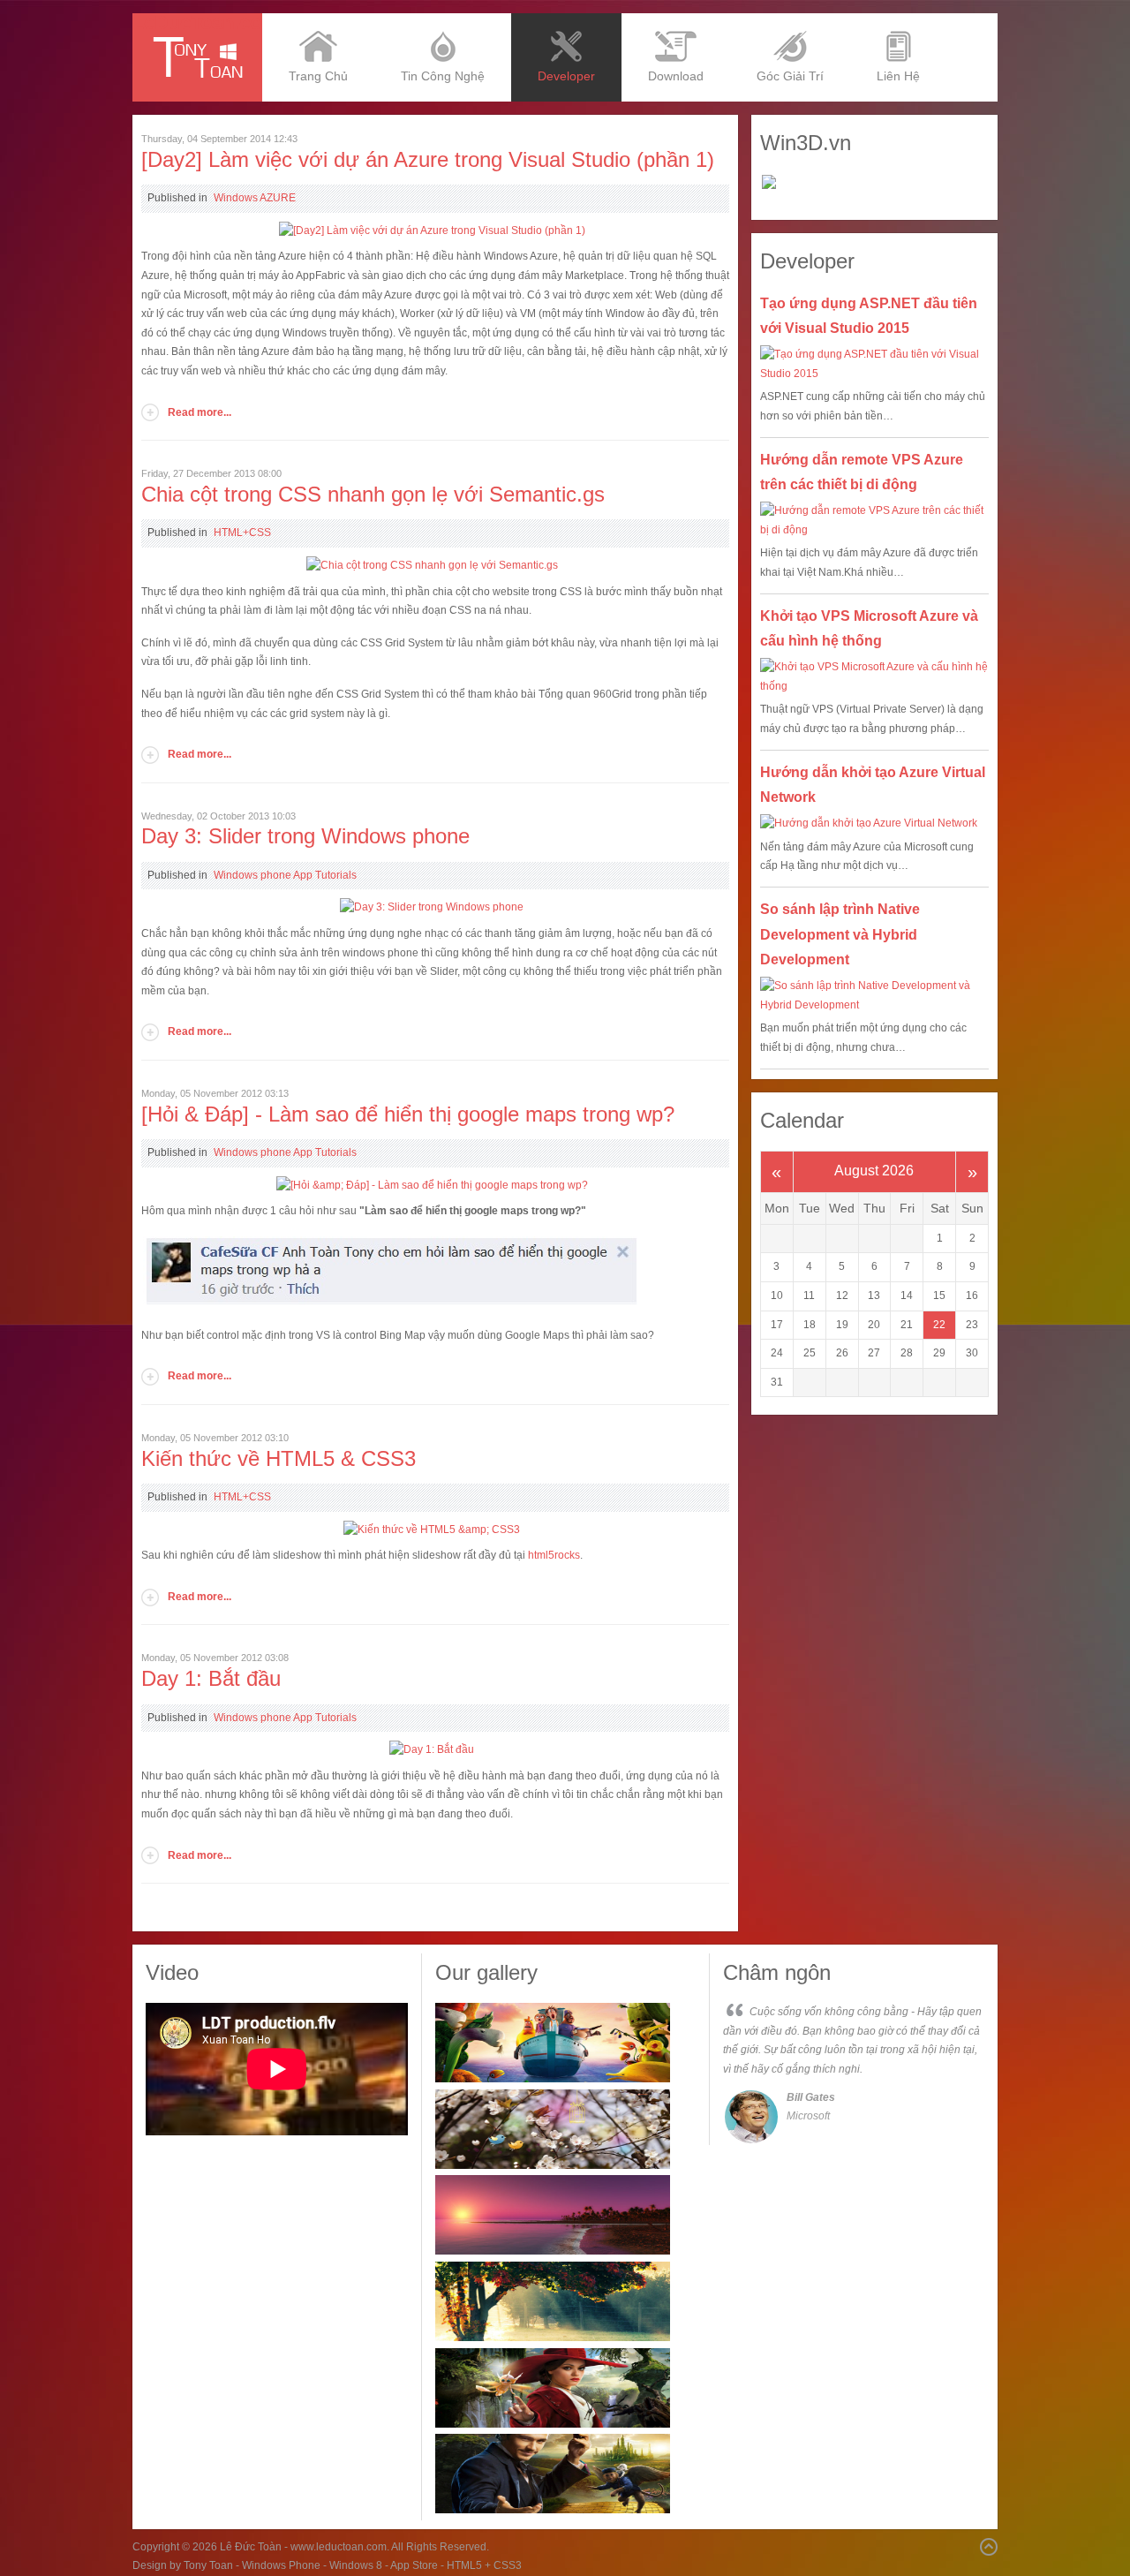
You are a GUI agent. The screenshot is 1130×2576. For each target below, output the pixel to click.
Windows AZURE (255, 198)
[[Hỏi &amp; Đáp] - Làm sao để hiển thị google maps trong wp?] (432, 1185)
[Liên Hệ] (898, 20)
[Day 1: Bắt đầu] (432, 1749)
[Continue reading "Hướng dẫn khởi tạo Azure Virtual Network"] (874, 824)
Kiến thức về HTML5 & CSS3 (279, 1458)
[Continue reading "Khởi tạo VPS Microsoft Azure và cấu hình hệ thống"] (874, 677)
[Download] (676, 20)
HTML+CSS (242, 533)
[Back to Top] (989, 2547)
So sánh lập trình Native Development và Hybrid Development (840, 935)
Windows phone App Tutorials (285, 875)
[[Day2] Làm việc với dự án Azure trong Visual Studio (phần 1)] (432, 230)
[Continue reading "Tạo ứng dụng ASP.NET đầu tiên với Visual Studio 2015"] (874, 364)
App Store (414, 2565)
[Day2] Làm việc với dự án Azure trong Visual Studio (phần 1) (428, 159)
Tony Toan (208, 2565)
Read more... (200, 412)
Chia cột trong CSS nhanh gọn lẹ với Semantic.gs (373, 494)
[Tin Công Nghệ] (443, 20)
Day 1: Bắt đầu (211, 1678)
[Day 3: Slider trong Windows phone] (432, 907)
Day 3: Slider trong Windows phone (305, 836)
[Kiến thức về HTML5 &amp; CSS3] (432, 1530)
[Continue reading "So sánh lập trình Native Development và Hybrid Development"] (874, 996)
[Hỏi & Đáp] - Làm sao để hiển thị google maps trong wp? (408, 1114)
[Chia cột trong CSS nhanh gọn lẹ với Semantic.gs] (432, 565)
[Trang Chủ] (318, 20)
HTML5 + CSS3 (484, 2565)
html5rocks (554, 1555)
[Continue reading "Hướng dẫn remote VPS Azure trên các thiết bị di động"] (874, 521)
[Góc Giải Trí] (790, 20)
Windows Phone (281, 2565)
